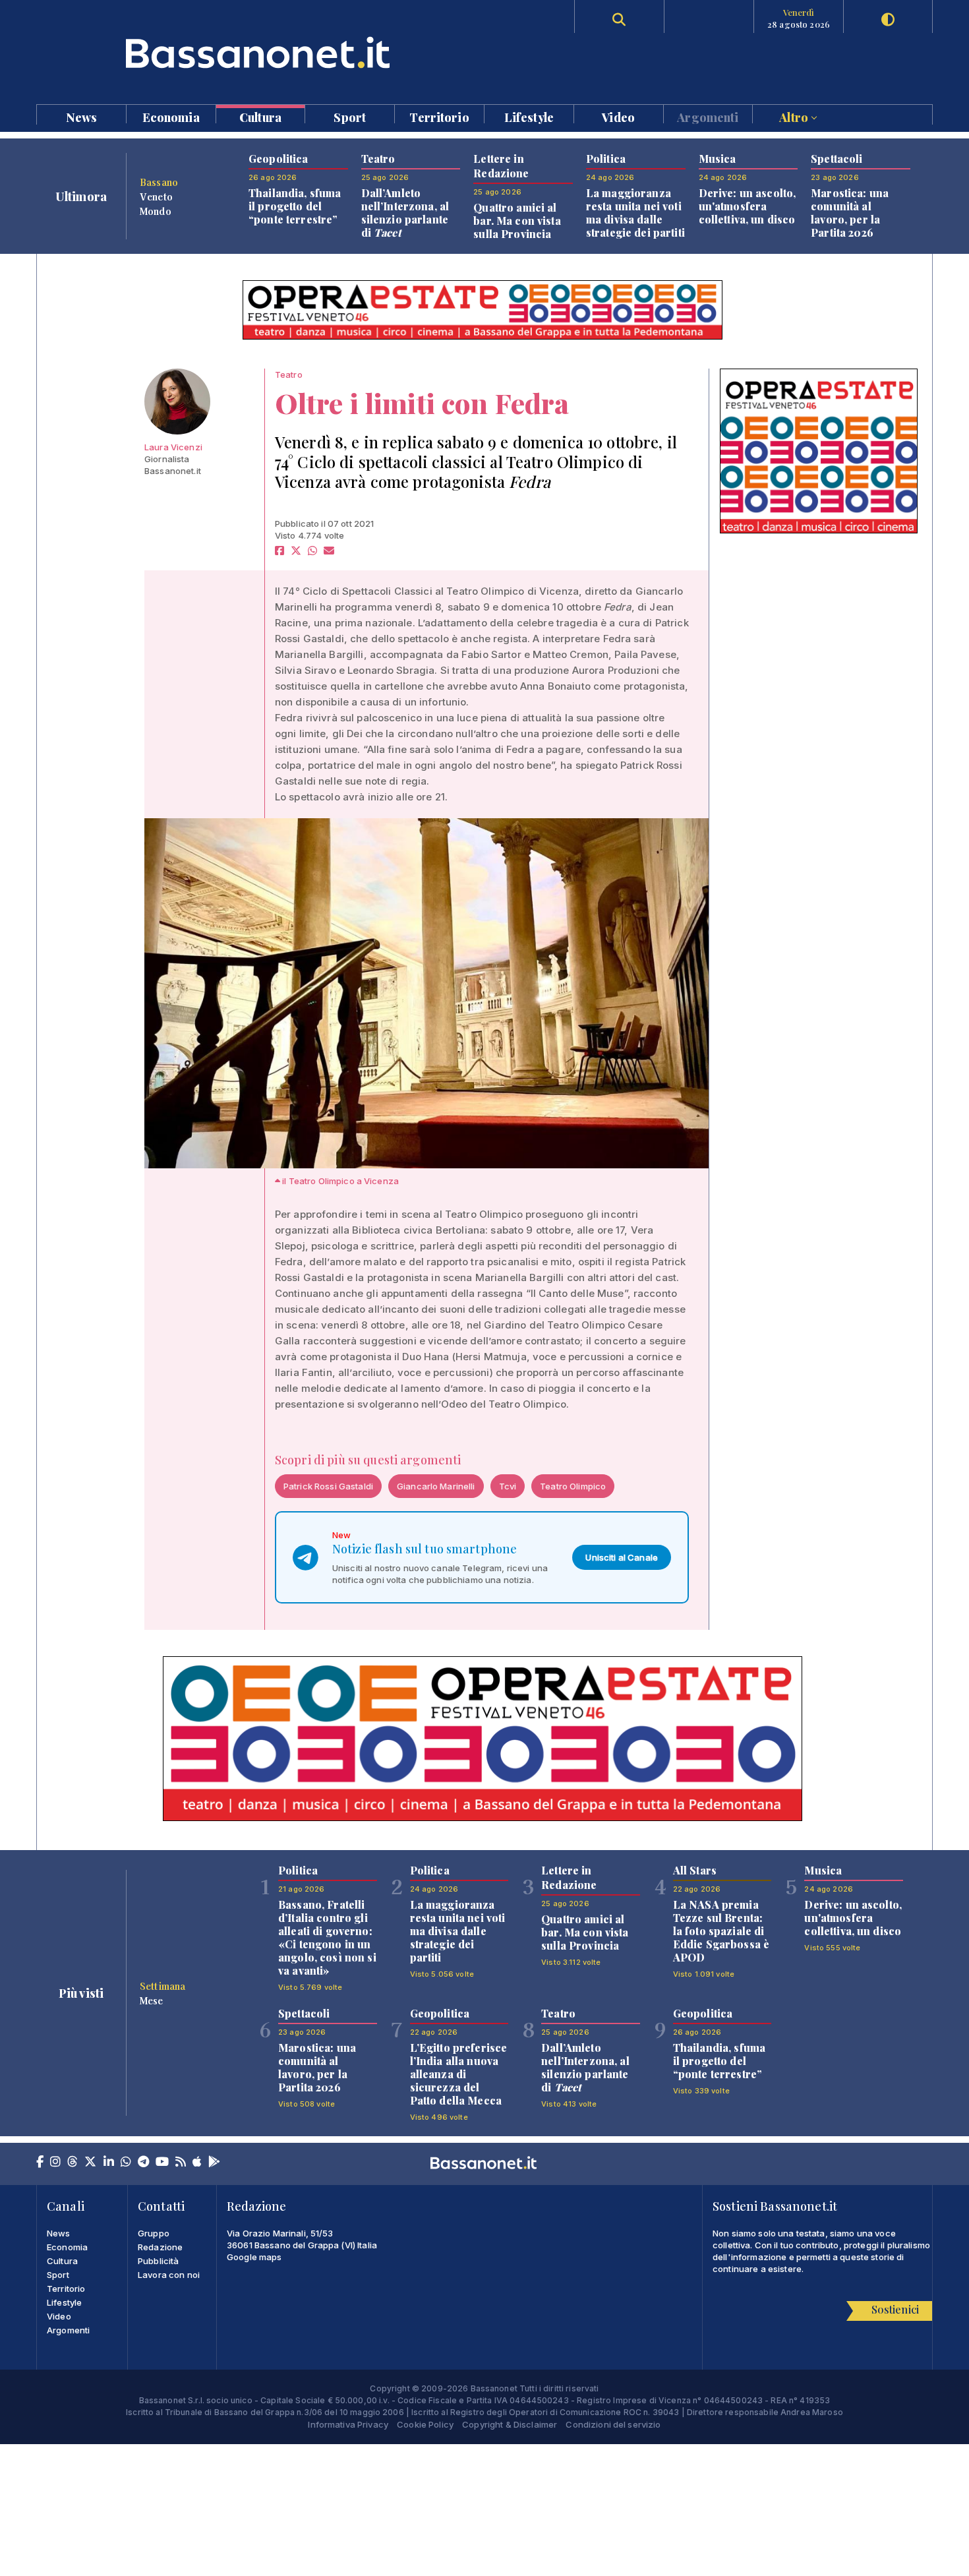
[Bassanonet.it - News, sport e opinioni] (260, 52)
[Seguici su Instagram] (55, 2163)
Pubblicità (158, 2261)
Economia (171, 116)
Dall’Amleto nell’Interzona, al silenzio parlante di (405, 213)
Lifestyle (529, 116)
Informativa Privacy (348, 2424)
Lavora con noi (169, 2275)
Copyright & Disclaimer (510, 2424)
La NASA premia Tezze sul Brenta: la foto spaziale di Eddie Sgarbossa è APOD (721, 1931)
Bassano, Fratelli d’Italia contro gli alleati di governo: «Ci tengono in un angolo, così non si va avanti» (327, 1937)
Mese (152, 2000)
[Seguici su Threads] (73, 2163)
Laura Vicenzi (173, 447)
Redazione (160, 2247)
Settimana (162, 1986)
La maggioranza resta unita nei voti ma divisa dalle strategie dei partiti (635, 213)
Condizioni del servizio (613, 2424)
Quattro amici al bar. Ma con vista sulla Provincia (517, 221)
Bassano (159, 182)
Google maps (254, 2257)
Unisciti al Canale (622, 1557)
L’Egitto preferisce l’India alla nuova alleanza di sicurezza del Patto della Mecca (459, 2074)
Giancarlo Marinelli (436, 1486)
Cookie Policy (425, 2424)
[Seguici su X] (90, 2163)
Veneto (156, 196)
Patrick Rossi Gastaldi (328, 1486)
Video (618, 116)
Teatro (289, 374)
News (82, 116)
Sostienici (895, 2309)
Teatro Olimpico (573, 1486)
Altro (795, 116)
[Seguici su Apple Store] (197, 2163)
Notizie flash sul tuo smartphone (425, 1549)
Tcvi (508, 1486)
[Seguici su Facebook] (40, 2163)
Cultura (260, 116)
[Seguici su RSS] (181, 2163)
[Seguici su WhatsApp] (126, 2163)
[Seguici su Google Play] (214, 2163)
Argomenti (708, 116)
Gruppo (154, 2233)
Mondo (156, 211)
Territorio (439, 116)
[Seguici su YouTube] (162, 2163)
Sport (350, 116)
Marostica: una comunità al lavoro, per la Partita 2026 (850, 213)
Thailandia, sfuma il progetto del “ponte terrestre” (295, 206)
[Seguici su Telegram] (143, 2163)
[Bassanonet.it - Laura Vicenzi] (177, 402)
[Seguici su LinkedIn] (109, 2163)
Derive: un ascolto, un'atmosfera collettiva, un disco (748, 206)
